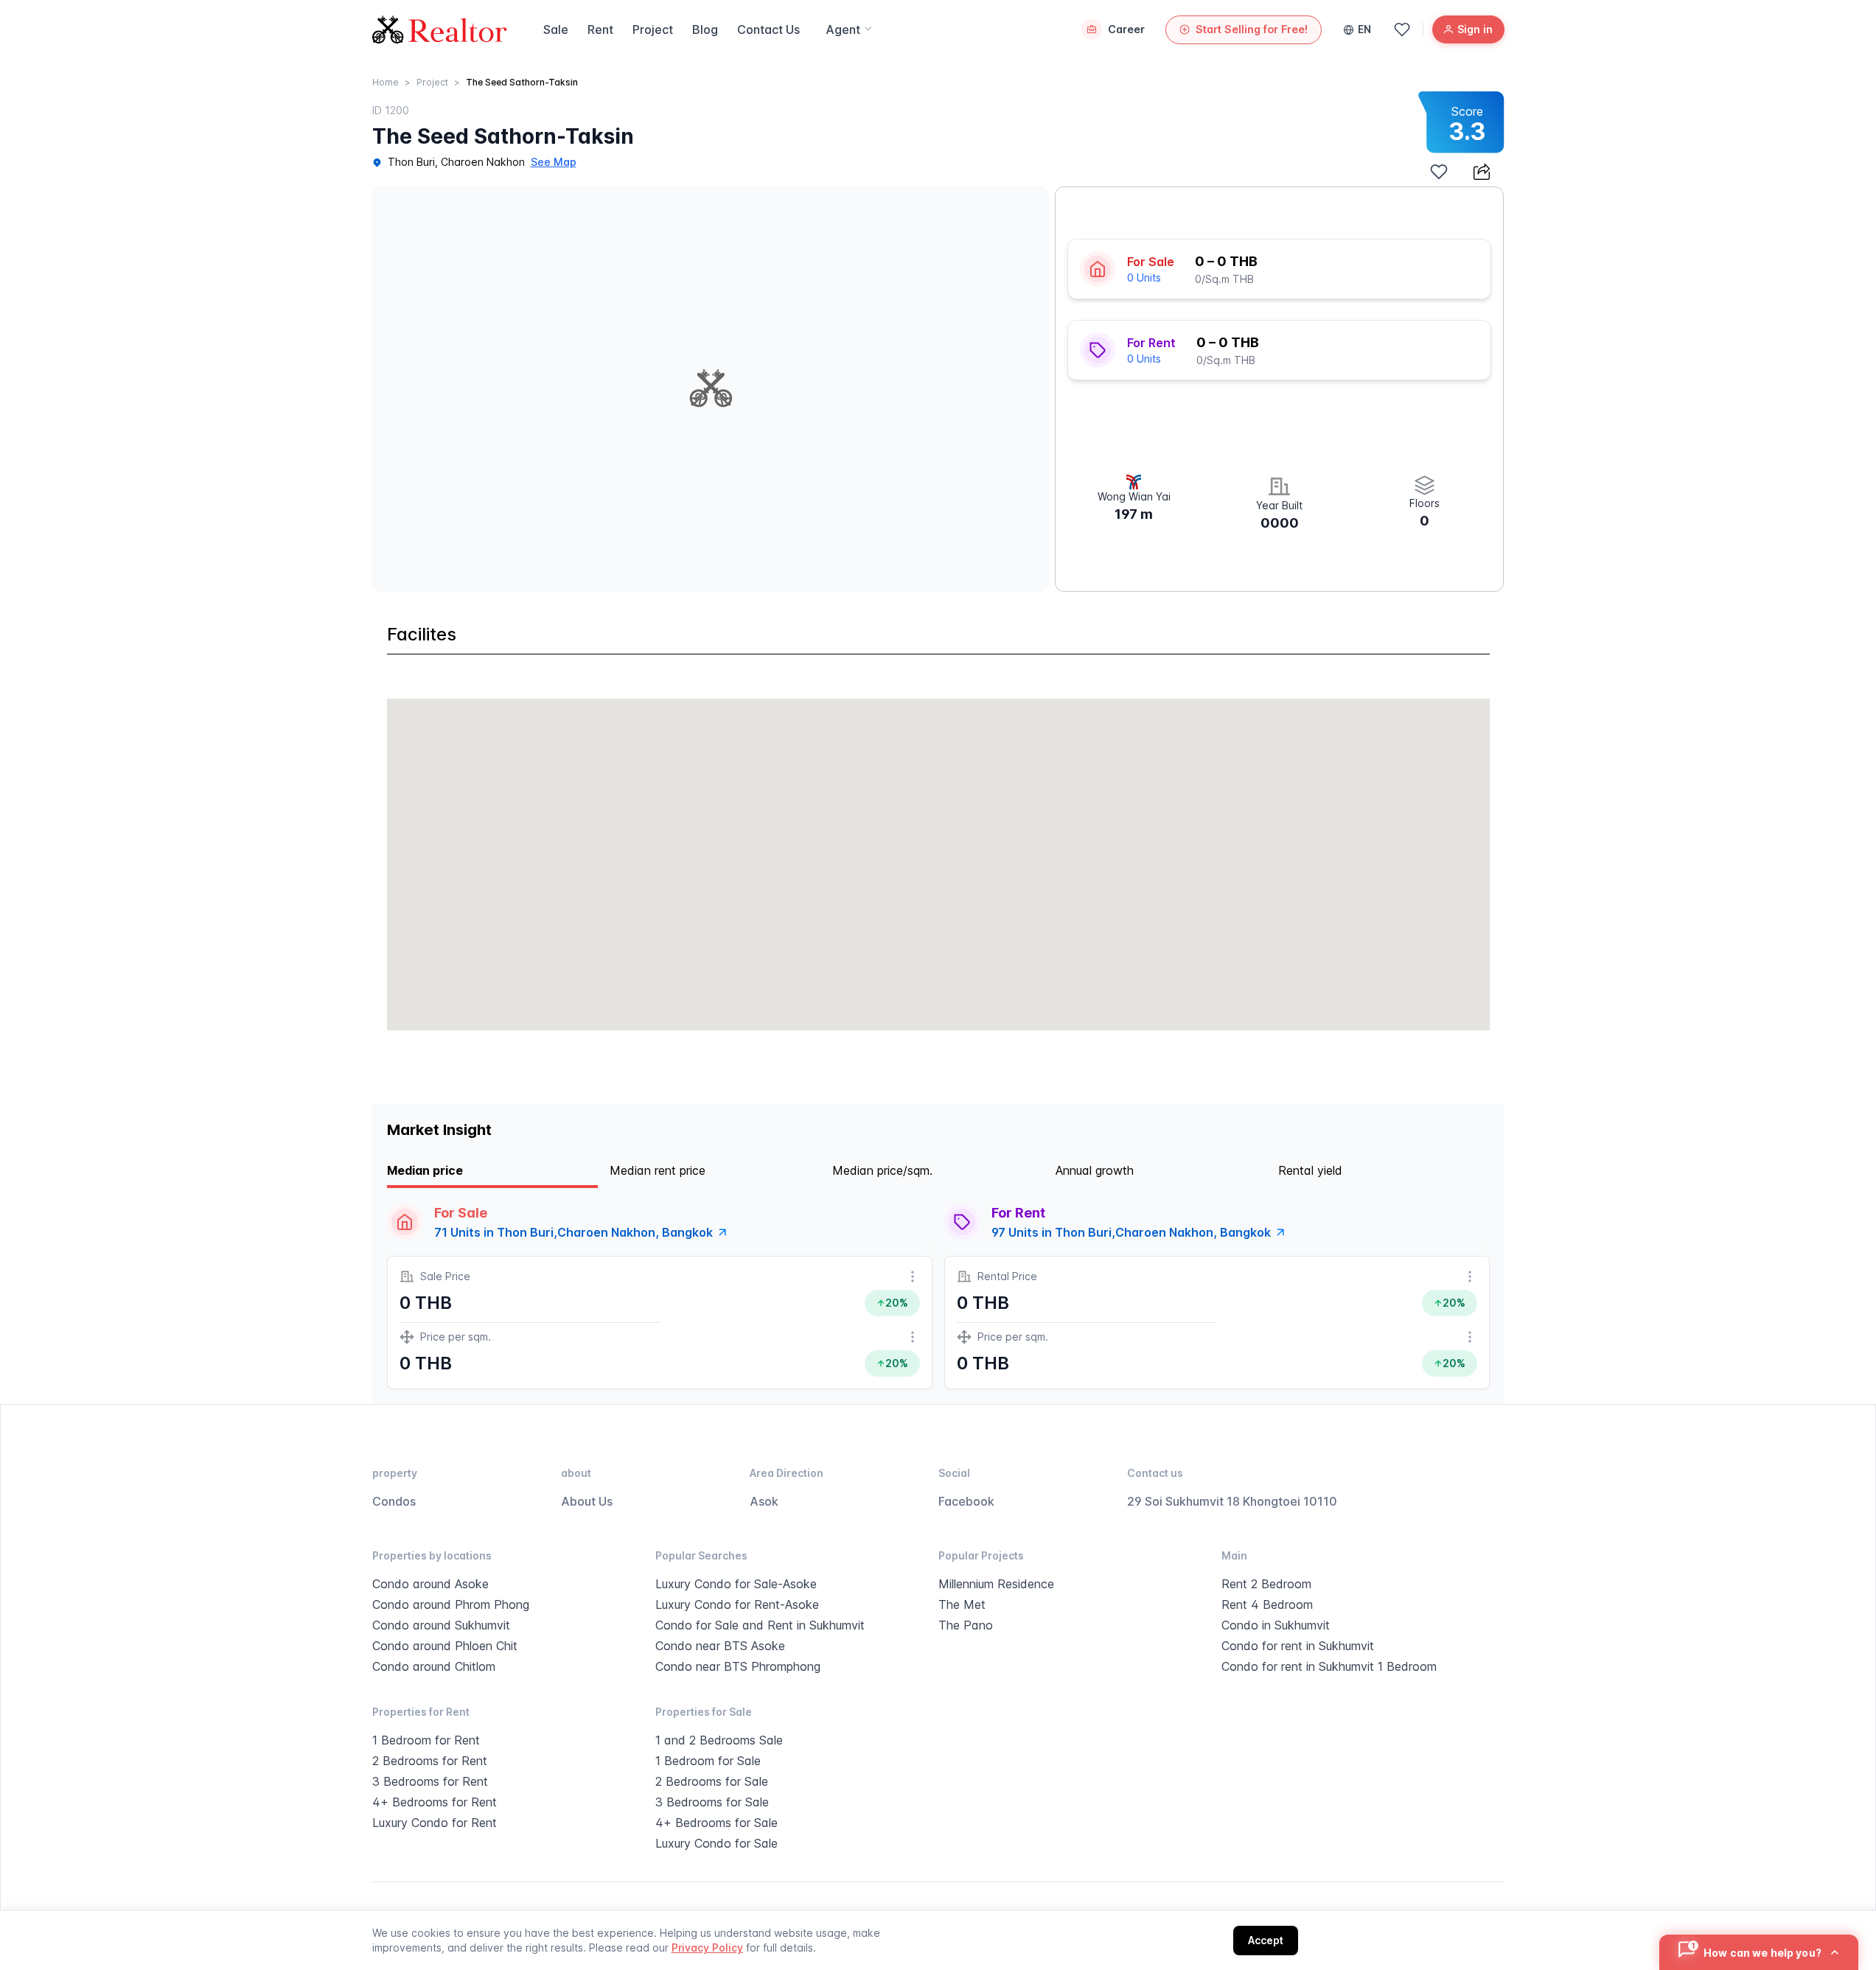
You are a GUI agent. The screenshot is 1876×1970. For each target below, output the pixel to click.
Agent (843, 29)
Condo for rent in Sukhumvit (1298, 1646)
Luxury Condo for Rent (435, 1823)
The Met (962, 1604)
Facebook (966, 1501)
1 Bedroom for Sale (708, 1761)
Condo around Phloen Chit (445, 1646)
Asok (764, 1501)
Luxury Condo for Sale (716, 1843)
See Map (554, 162)
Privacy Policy (707, 1948)
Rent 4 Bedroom (1267, 1604)
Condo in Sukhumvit (1276, 1625)
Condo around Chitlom (434, 1666)
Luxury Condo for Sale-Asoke (736, 1584)
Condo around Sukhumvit (441, 1625)
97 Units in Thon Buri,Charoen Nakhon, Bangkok (1131, 1232)
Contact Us (768, 29)
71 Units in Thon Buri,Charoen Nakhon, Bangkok (573, 1232)
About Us (587, 1501)
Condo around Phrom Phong (451, 1604)
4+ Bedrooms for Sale (716, 1823)
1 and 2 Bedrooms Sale (719, 1740)
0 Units (1144, 277)
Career (1126, 29)
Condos (394, 1501)
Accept (1266, 1940)
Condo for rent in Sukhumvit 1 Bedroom (1329, 1666)
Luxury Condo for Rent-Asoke (737, 1604)
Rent (600, 29)
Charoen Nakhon (483, 162)
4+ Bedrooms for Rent (435, 1802)
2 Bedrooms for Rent (430, 1761)
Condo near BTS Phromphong (738, 1666)
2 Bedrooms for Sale (712, 1781)
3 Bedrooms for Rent (430, 1781)
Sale (556, 29)
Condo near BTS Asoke (720, 1646)
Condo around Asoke (430, 1584)
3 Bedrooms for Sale (712, 1802)
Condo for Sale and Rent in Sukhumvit (760, 1625)
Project (653, 29)
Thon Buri (411, 162)
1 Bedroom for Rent (426, 1740)
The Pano (966, 1625)
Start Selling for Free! (1252, 29)
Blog (705, 29)
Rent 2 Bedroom (1266, 1584)
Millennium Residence (996, 1584)
